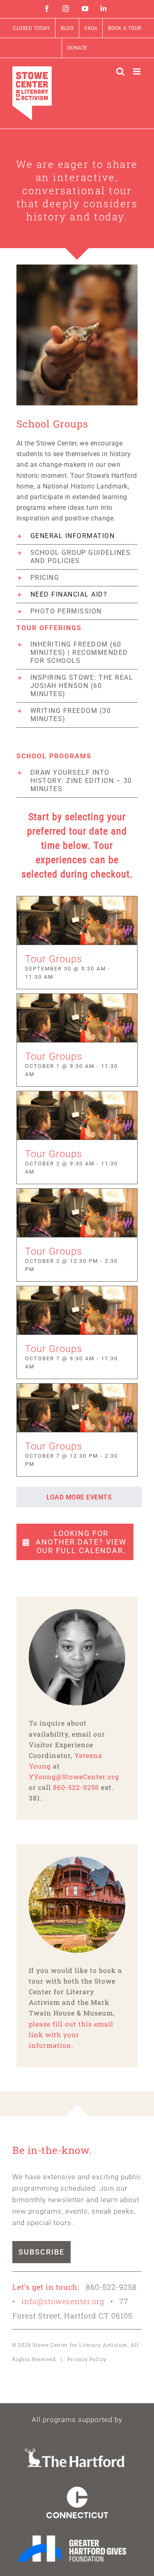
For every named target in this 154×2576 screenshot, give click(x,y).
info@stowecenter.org (63, 2301)
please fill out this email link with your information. (71, 2034)
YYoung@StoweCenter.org (74, 1777)
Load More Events (79, 1497)
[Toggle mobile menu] (138, 71)
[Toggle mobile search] (121, 71)
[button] (77, 536)
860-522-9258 (76, 1787)
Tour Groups (54, 959)
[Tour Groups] (77, 920)
